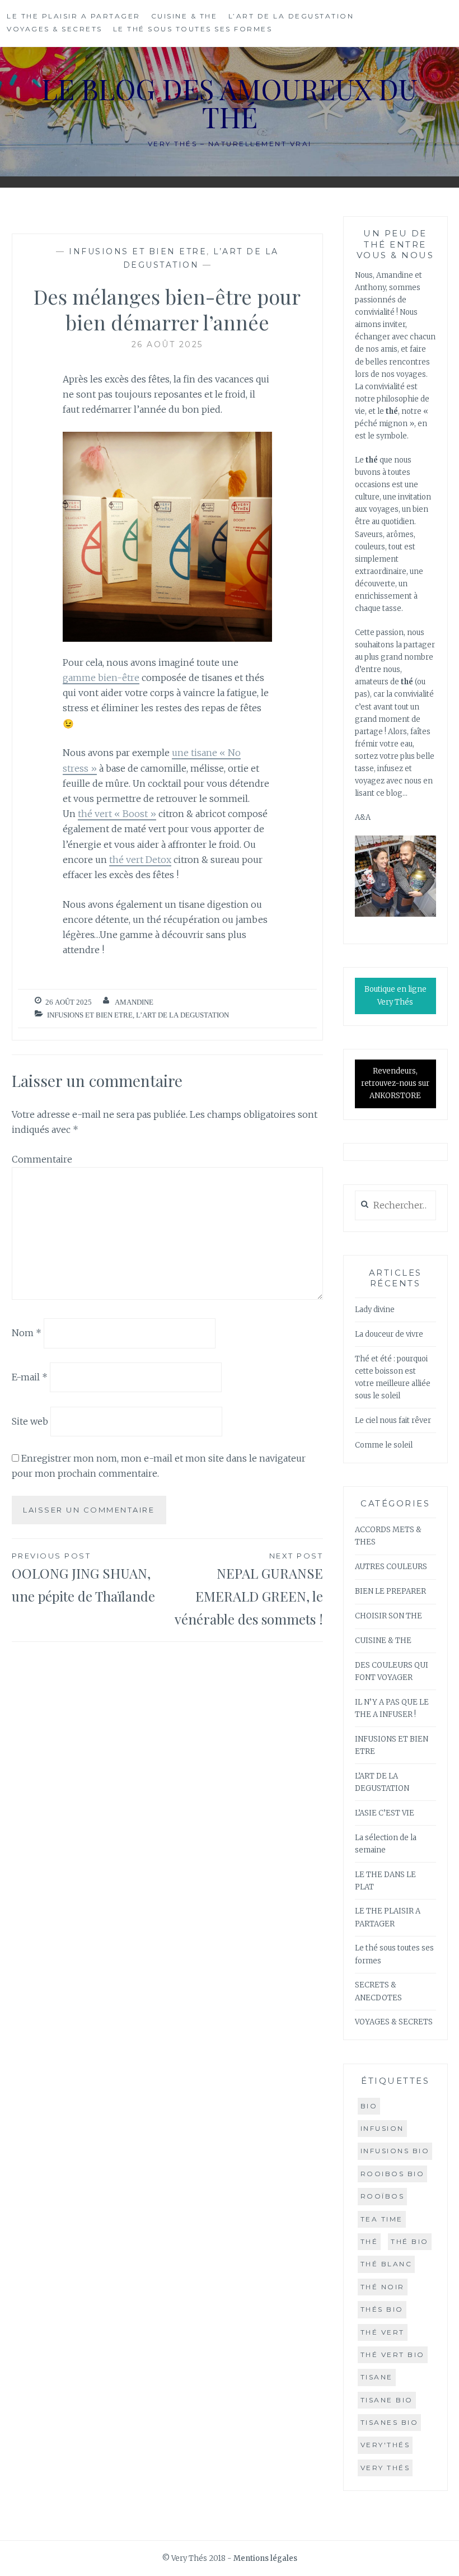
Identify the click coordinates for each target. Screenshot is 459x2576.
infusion (382, 2128)
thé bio (410, 2241)
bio (369, 2106)
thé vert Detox (140, 860)
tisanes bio (390, 2422)
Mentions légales (265, 2558)
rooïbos (383, 2196)
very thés (385, 2468)
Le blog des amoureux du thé (230, 103)
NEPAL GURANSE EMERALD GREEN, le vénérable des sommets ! (249, 1590)
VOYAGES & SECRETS (55, 29)
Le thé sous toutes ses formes (193, 29)
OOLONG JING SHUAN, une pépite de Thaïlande (83, 1578)
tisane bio (387, 2400)
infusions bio (395, 2151)
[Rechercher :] (395, 1206)
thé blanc (387, 2264)
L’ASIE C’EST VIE (385, 1813)
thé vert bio (393, 2355)
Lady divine (375, 1310)
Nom (27, 1333)
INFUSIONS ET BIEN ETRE (138, 251)
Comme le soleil (384, 1445)
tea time (382, 2219)
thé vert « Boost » (117, 814)
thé (369, 2241)
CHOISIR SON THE (388, 1616)
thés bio (382, 2309)
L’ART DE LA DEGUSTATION (291, 16)
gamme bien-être (101, 678)
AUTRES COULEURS (391, 1567)
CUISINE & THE (184, 16)
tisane (377, 2377)
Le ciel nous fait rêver (393, 1420)
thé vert (383, 2332)
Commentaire (42, 1159)
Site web (30, 1421)
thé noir (383, 2287)
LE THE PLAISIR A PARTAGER (74, 16)
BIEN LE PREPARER (390, 1591)
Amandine (134, 1002)
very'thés (385, 2445)
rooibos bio (393, 2174)
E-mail (30, 1377)
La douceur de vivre (389, 1334)
